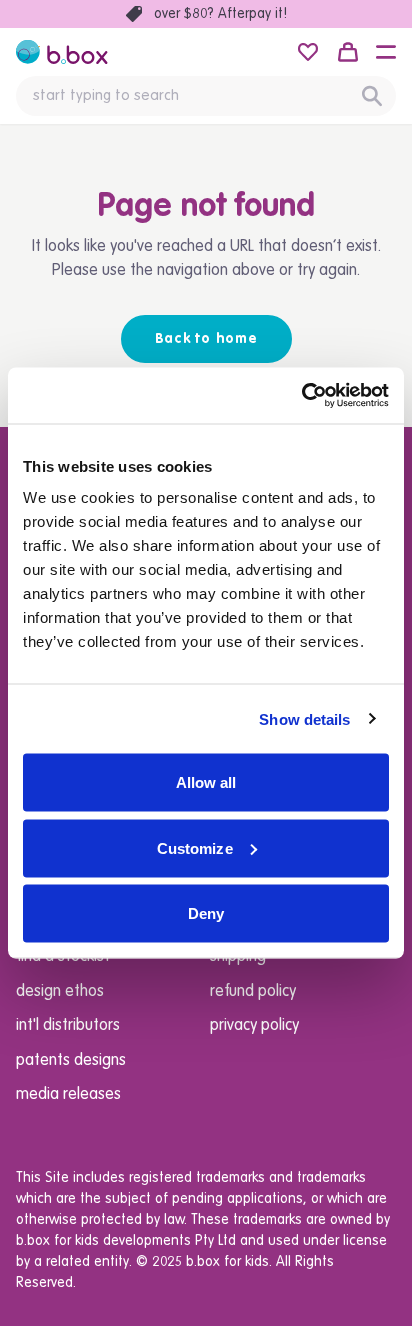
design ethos (60, 992)
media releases (68, 1095)
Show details (304, 718)
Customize (195, 847)
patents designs (71, 1061)
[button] (386, 52)
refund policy (253, 992)
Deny (206, 913)
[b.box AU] (62, 52)
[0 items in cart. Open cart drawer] (348, 52)
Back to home (206, 339)
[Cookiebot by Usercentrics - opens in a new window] (301, 396)
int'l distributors (68, 1026)
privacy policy (254, 1026)
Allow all (206, 782)
